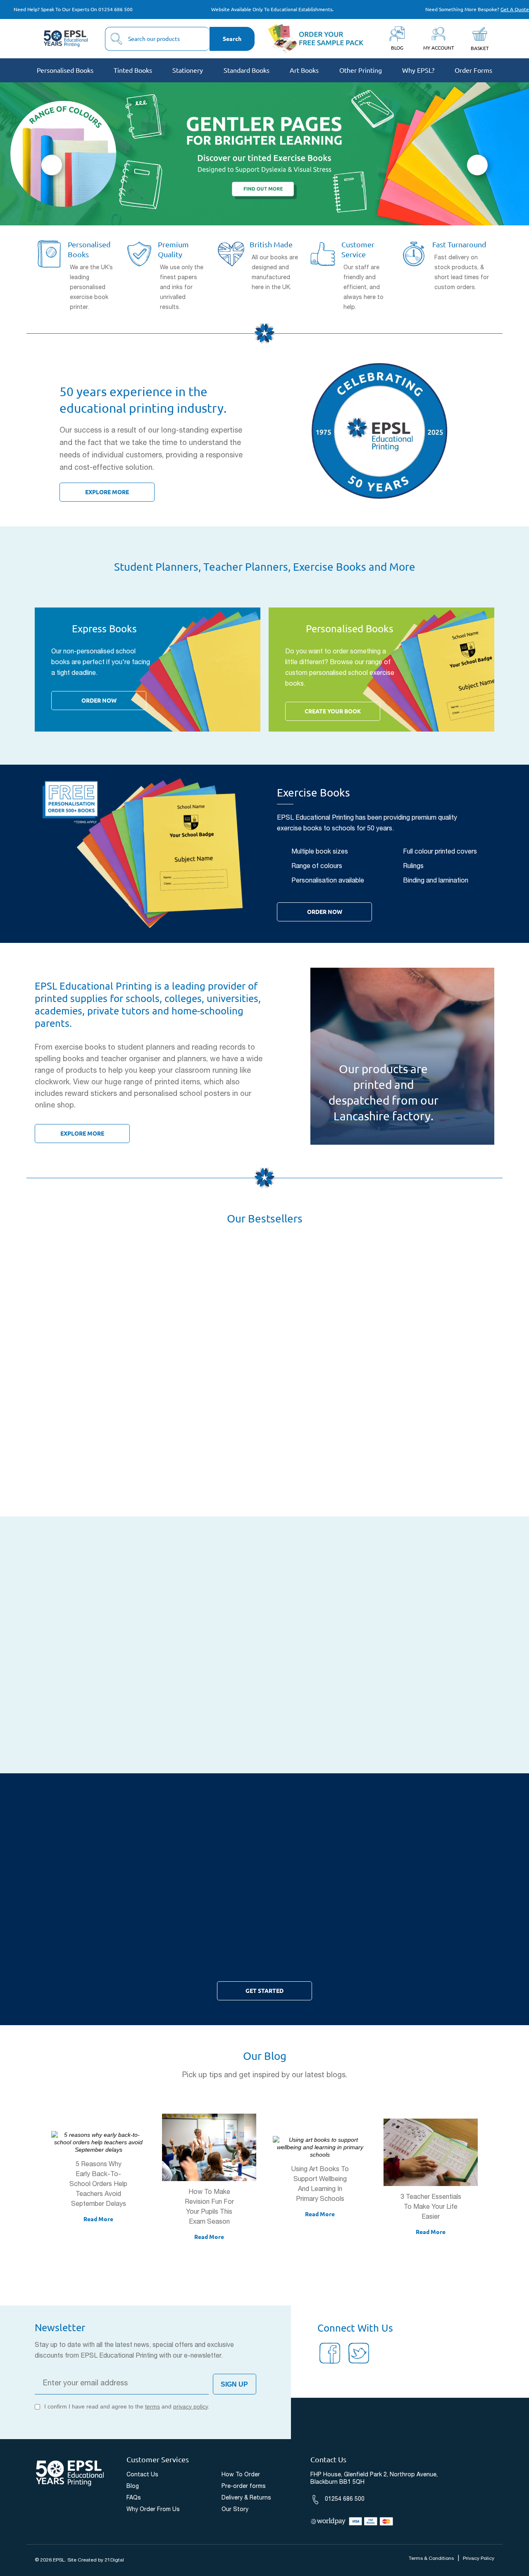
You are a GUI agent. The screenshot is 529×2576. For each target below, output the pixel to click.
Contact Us (142, 2475)
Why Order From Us (153, 2510)
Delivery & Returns (246, 2498)
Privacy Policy (479, 2558)
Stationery (188, 70)
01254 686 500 (116, 9)
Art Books (304, 70)
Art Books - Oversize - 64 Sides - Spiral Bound (209, 1420)
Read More (98, 2219)
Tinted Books (133, 70)
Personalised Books (65, 70)
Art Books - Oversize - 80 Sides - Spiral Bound (99, 1420)
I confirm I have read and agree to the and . (127, 2406)
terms (153, 2406)
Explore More (107, 492)
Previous (52, 165)
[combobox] (157, 39)
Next (477, 165)
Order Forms (473, 70)
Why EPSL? (418, 70)
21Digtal (114, 2560)
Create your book (333, 711)
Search (232, 39)
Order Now (99, 701)
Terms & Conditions (431, 2558)
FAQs (134, 2498)
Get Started (264, 1991)
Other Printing (361, 70)
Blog (133, 2486)
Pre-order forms (244, 2486)
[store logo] (66, 39)
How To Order (241, 2475)
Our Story (235, 2510)
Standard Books (247, 70)
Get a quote (515, 9)
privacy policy (191, 2406)
